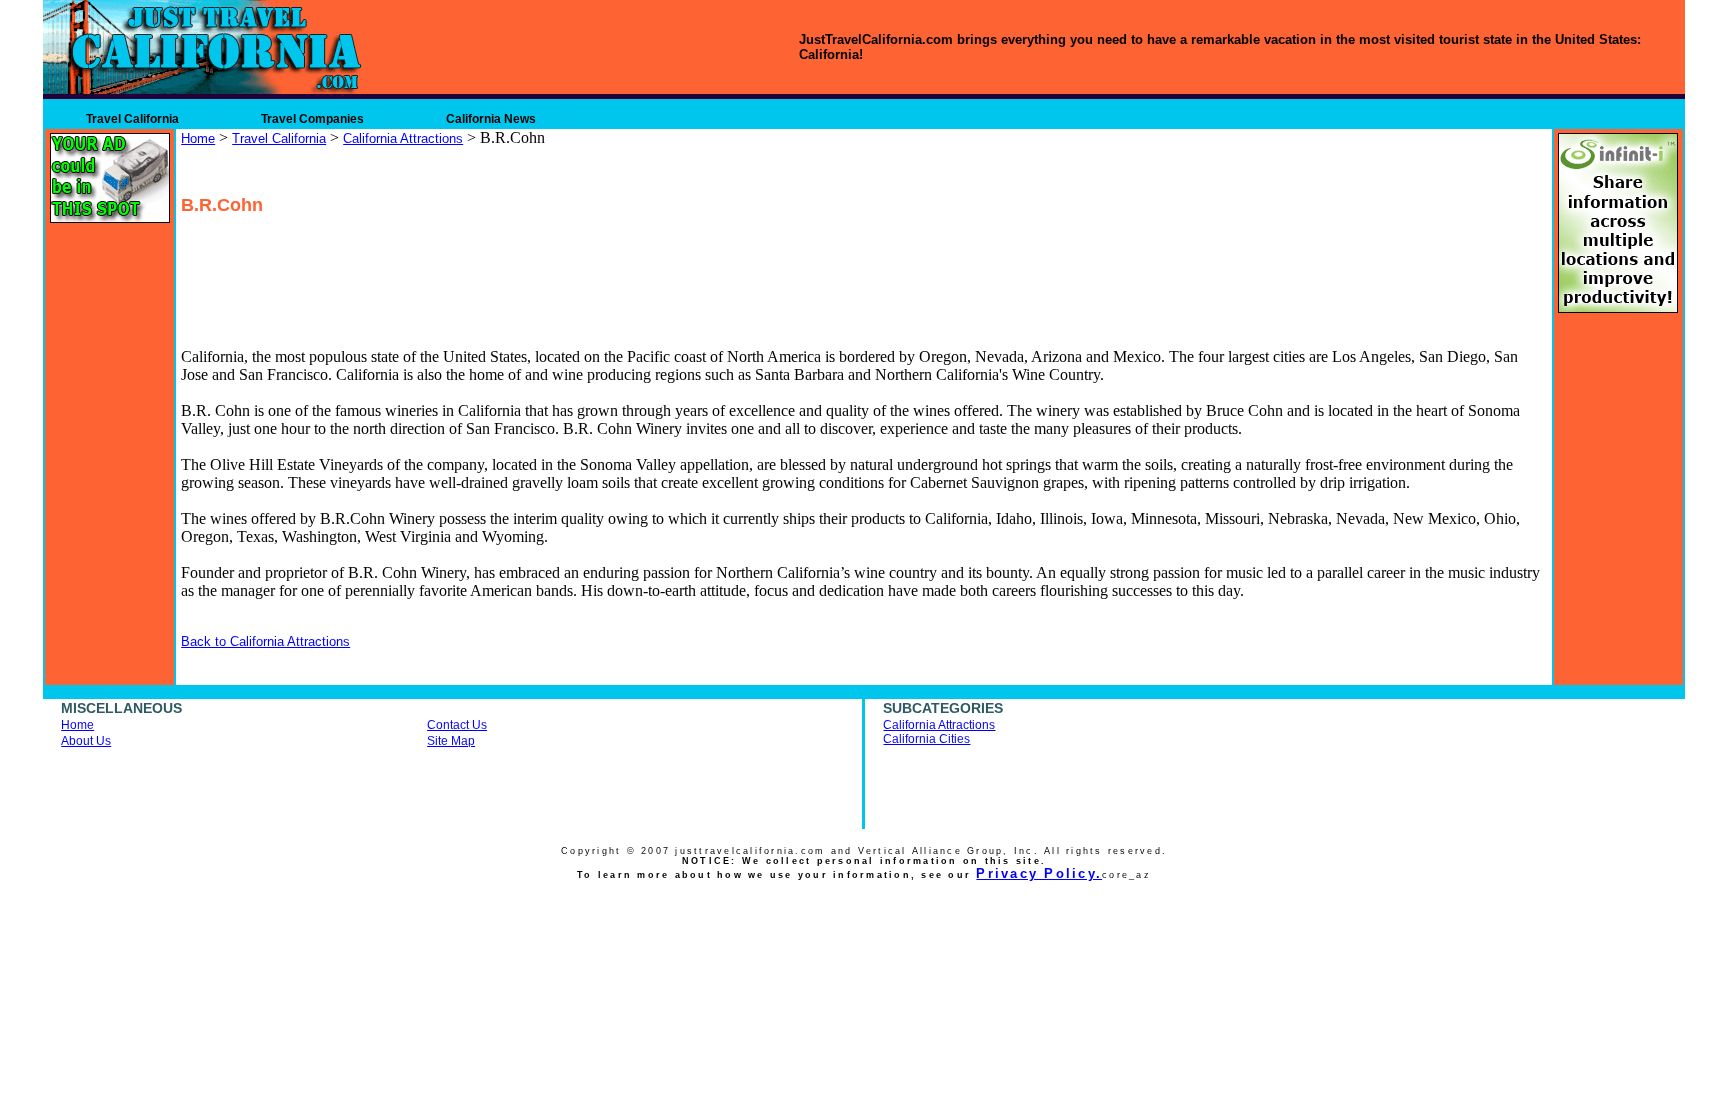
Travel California (132, 119)
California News (491, 119)
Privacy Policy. (1039, 873)
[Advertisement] (418, 261)
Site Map (451, 741)
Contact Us (457, 725)
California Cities (926, 739)
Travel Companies (312, 119)
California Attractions (403, 138)
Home (198, 138)
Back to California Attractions (265, 641)
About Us (86, 741)
